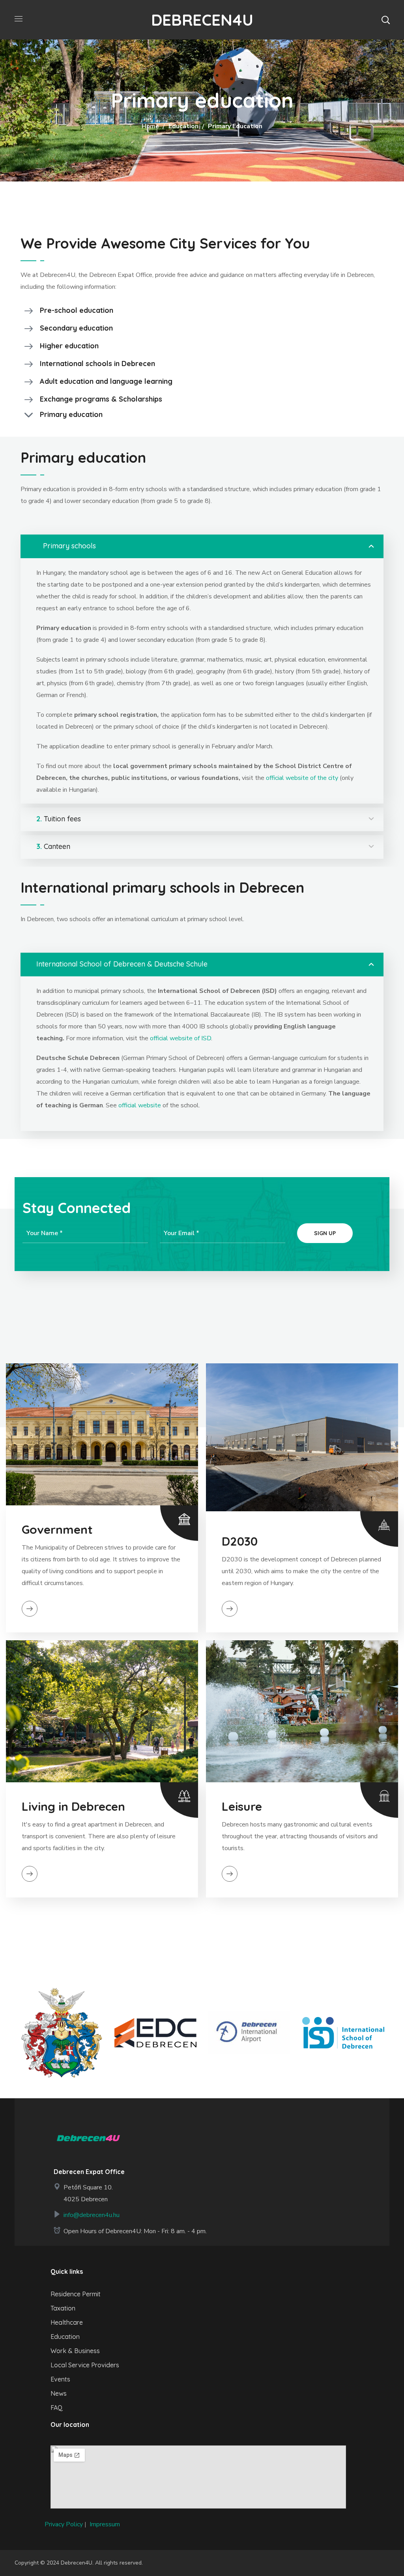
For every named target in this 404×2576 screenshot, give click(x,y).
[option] (62, 2033)
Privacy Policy (64, 2524)
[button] (385, 20)
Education (183, 126)
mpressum (106, 2524)
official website (140, 1105)
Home (150, 126)
